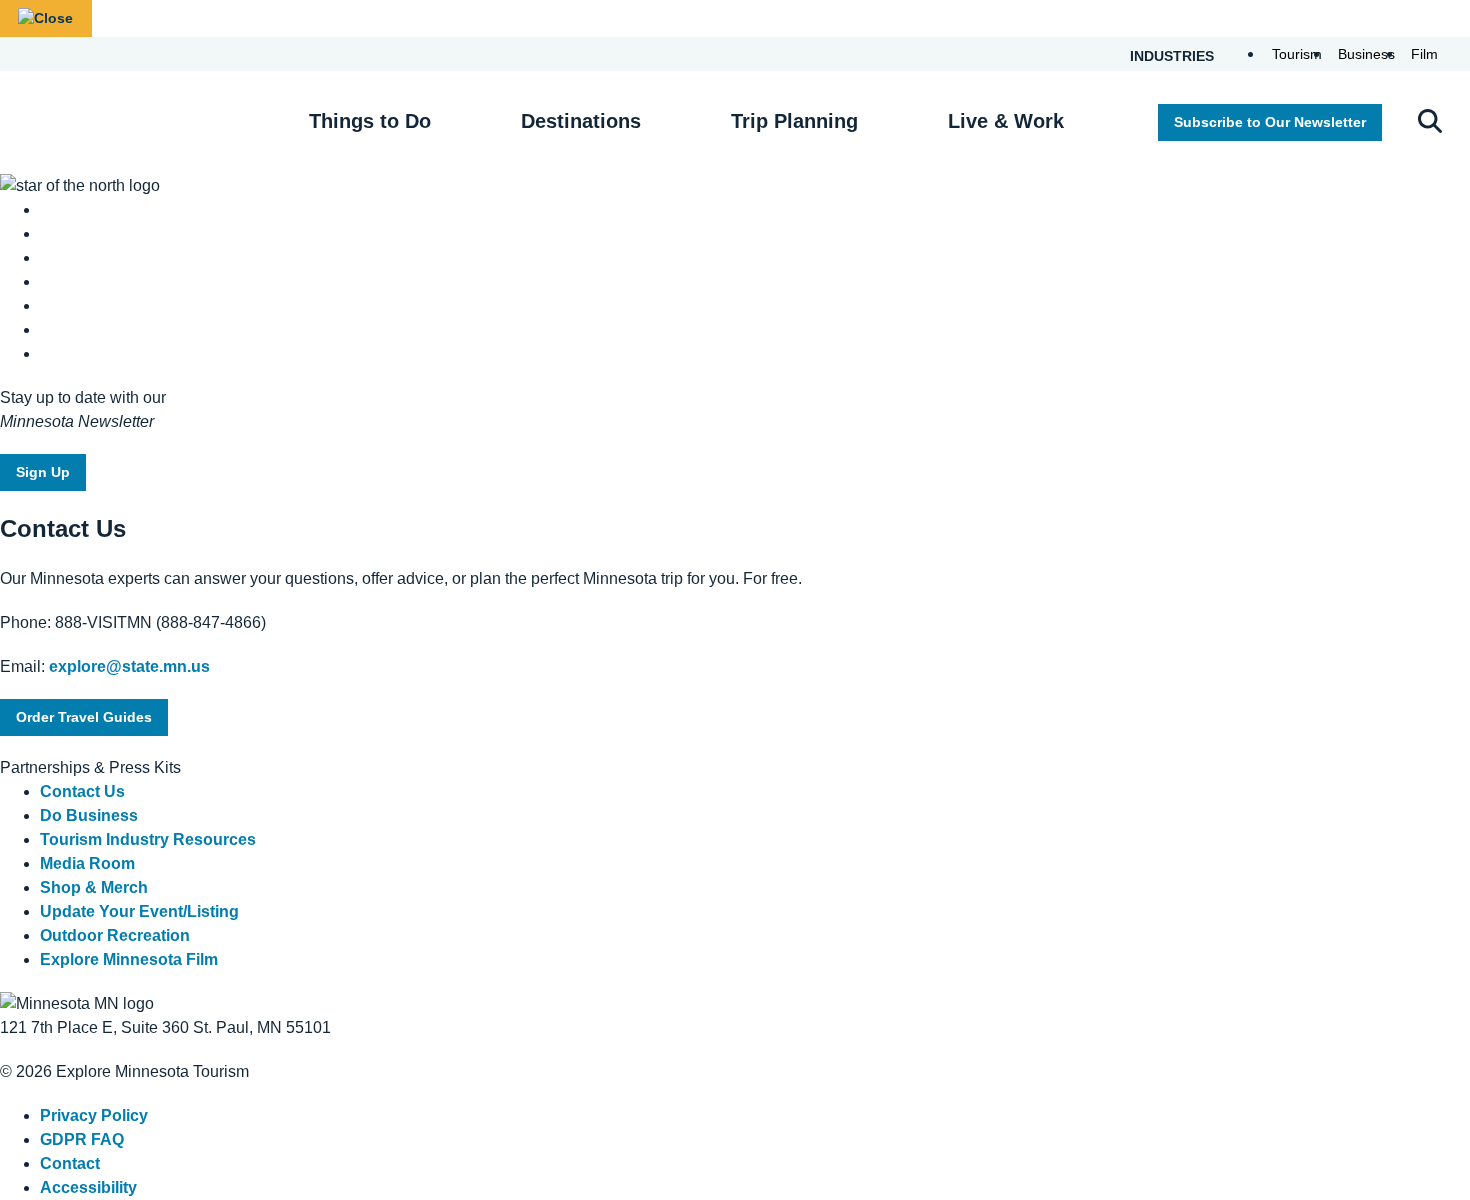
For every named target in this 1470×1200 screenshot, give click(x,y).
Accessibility (88, 1187)
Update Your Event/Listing (139, 911)
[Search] (1430, 123)
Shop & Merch (94, 887)
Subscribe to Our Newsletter (1270, 122)
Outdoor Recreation (115, 935)
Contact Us (82, 791)
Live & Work (1006, 121)
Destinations (581, 121)
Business (1366, 54)
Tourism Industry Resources (148, 839)
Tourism (1297, 54)
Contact (70, 1163)
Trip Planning (794, 121)
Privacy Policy (94, 1115)
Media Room (87, 863)
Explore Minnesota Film (129, 959)
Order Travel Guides (84, 717)
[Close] (46, 18)
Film (1424, 54)
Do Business (89, 815)
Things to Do (370, 121)
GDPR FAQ (82, 1139)
